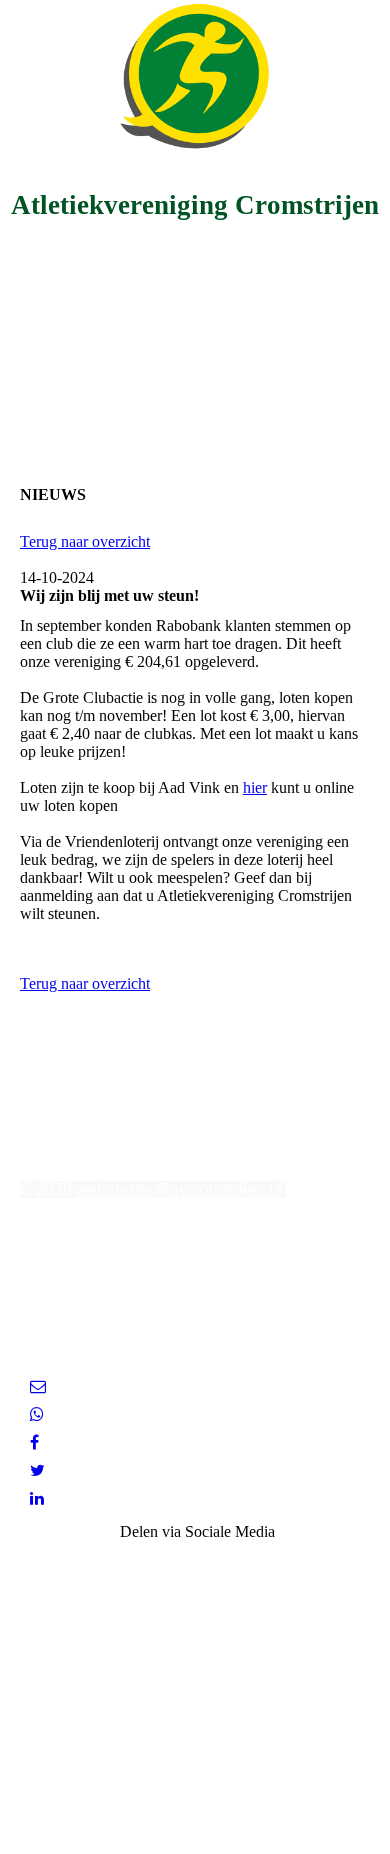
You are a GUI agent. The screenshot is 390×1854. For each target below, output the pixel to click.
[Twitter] (37, 1470)
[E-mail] (38, 1386)
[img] (195, 75)
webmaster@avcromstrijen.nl (179, 1189)
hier (255, 787)
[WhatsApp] (37, 1414)
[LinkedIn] (37, 1498)
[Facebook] (34, 1442)
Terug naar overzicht (85, 541)
